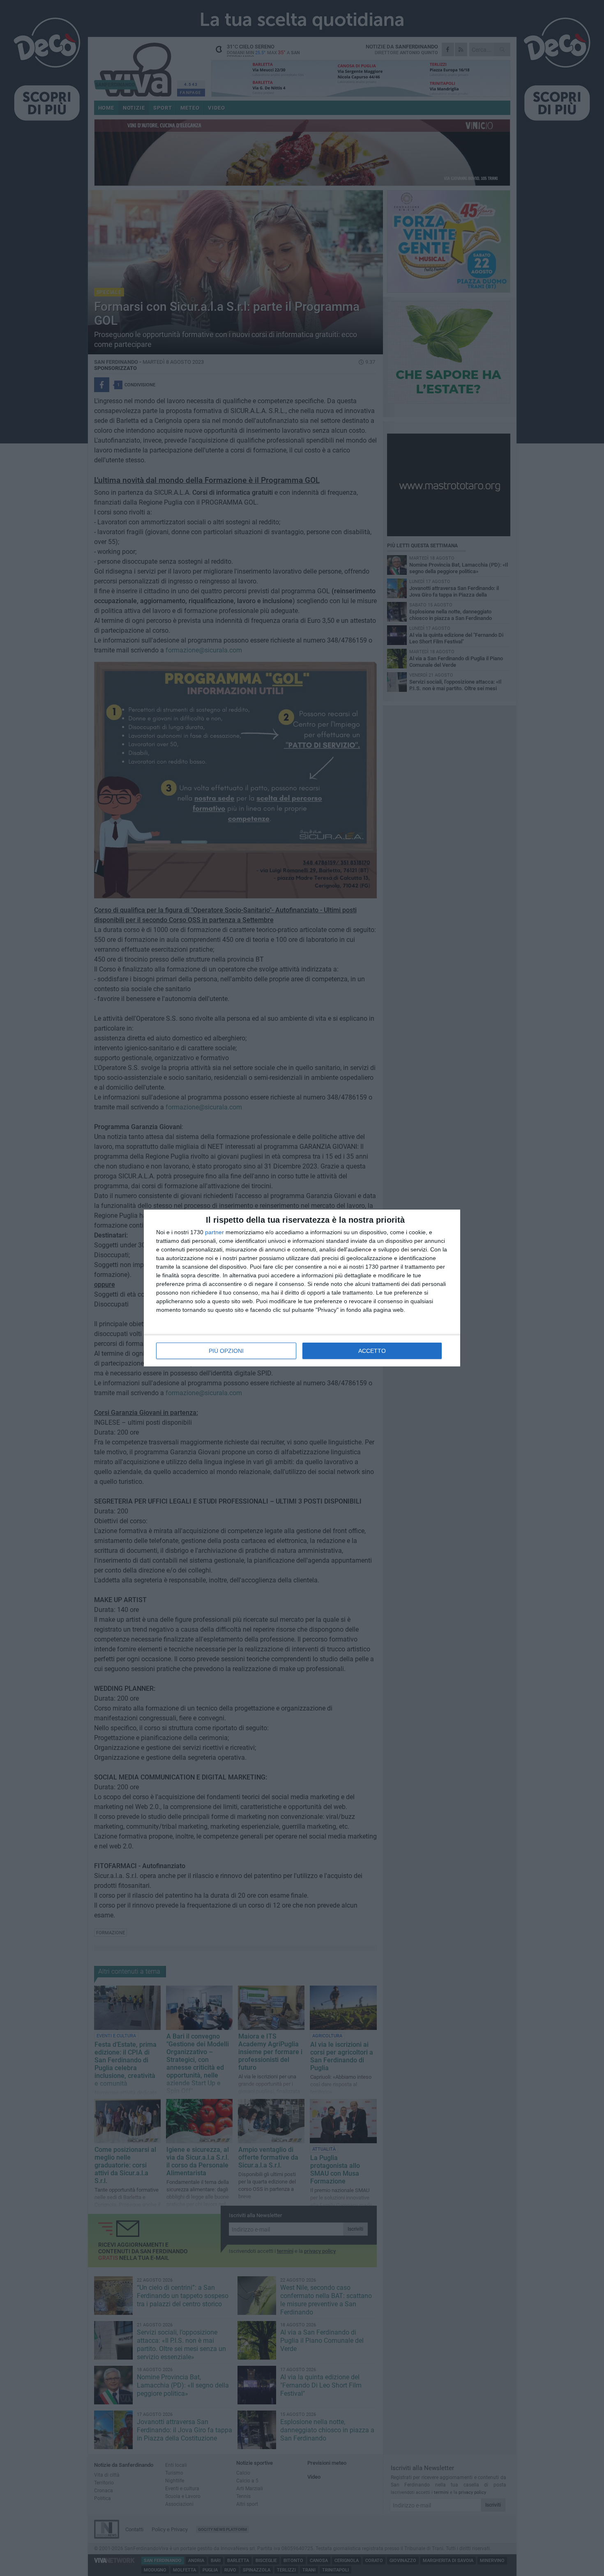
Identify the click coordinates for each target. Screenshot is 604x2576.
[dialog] (302, 1288)
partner (214, 1232)
